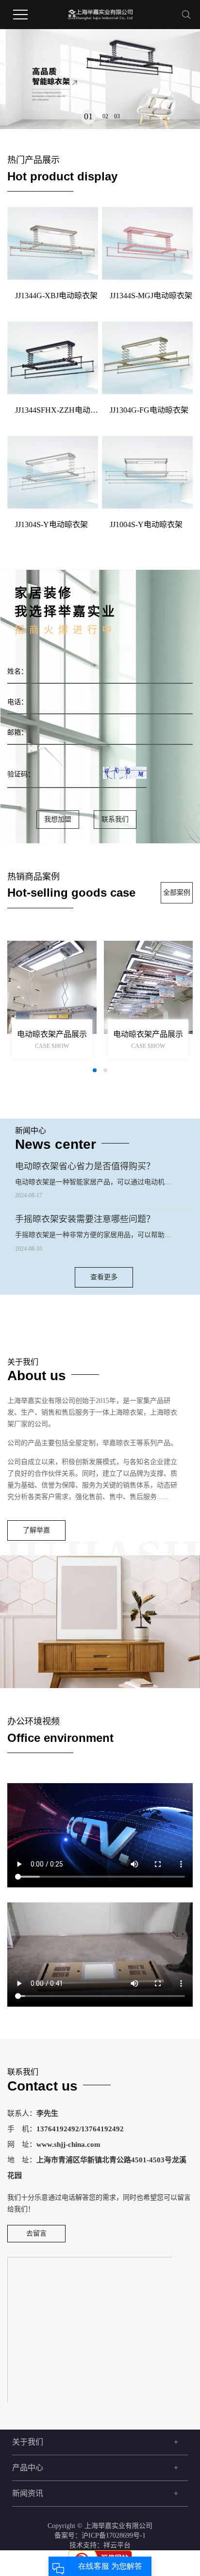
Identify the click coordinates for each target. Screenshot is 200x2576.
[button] (88, 117)
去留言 (36, 2233)
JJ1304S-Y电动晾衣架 (51, 524)
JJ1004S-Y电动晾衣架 (146, 524)
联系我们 (115, 819)
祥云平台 (117, 2545)
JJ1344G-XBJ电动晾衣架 (56, 296)
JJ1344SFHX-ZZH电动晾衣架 (57, 410)
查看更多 (104, 1277)
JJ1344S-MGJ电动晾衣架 (151, 296)
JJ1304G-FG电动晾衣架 (149, 410)
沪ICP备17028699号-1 (114, 2536)
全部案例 (177, 893)
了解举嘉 (36, 1530)
